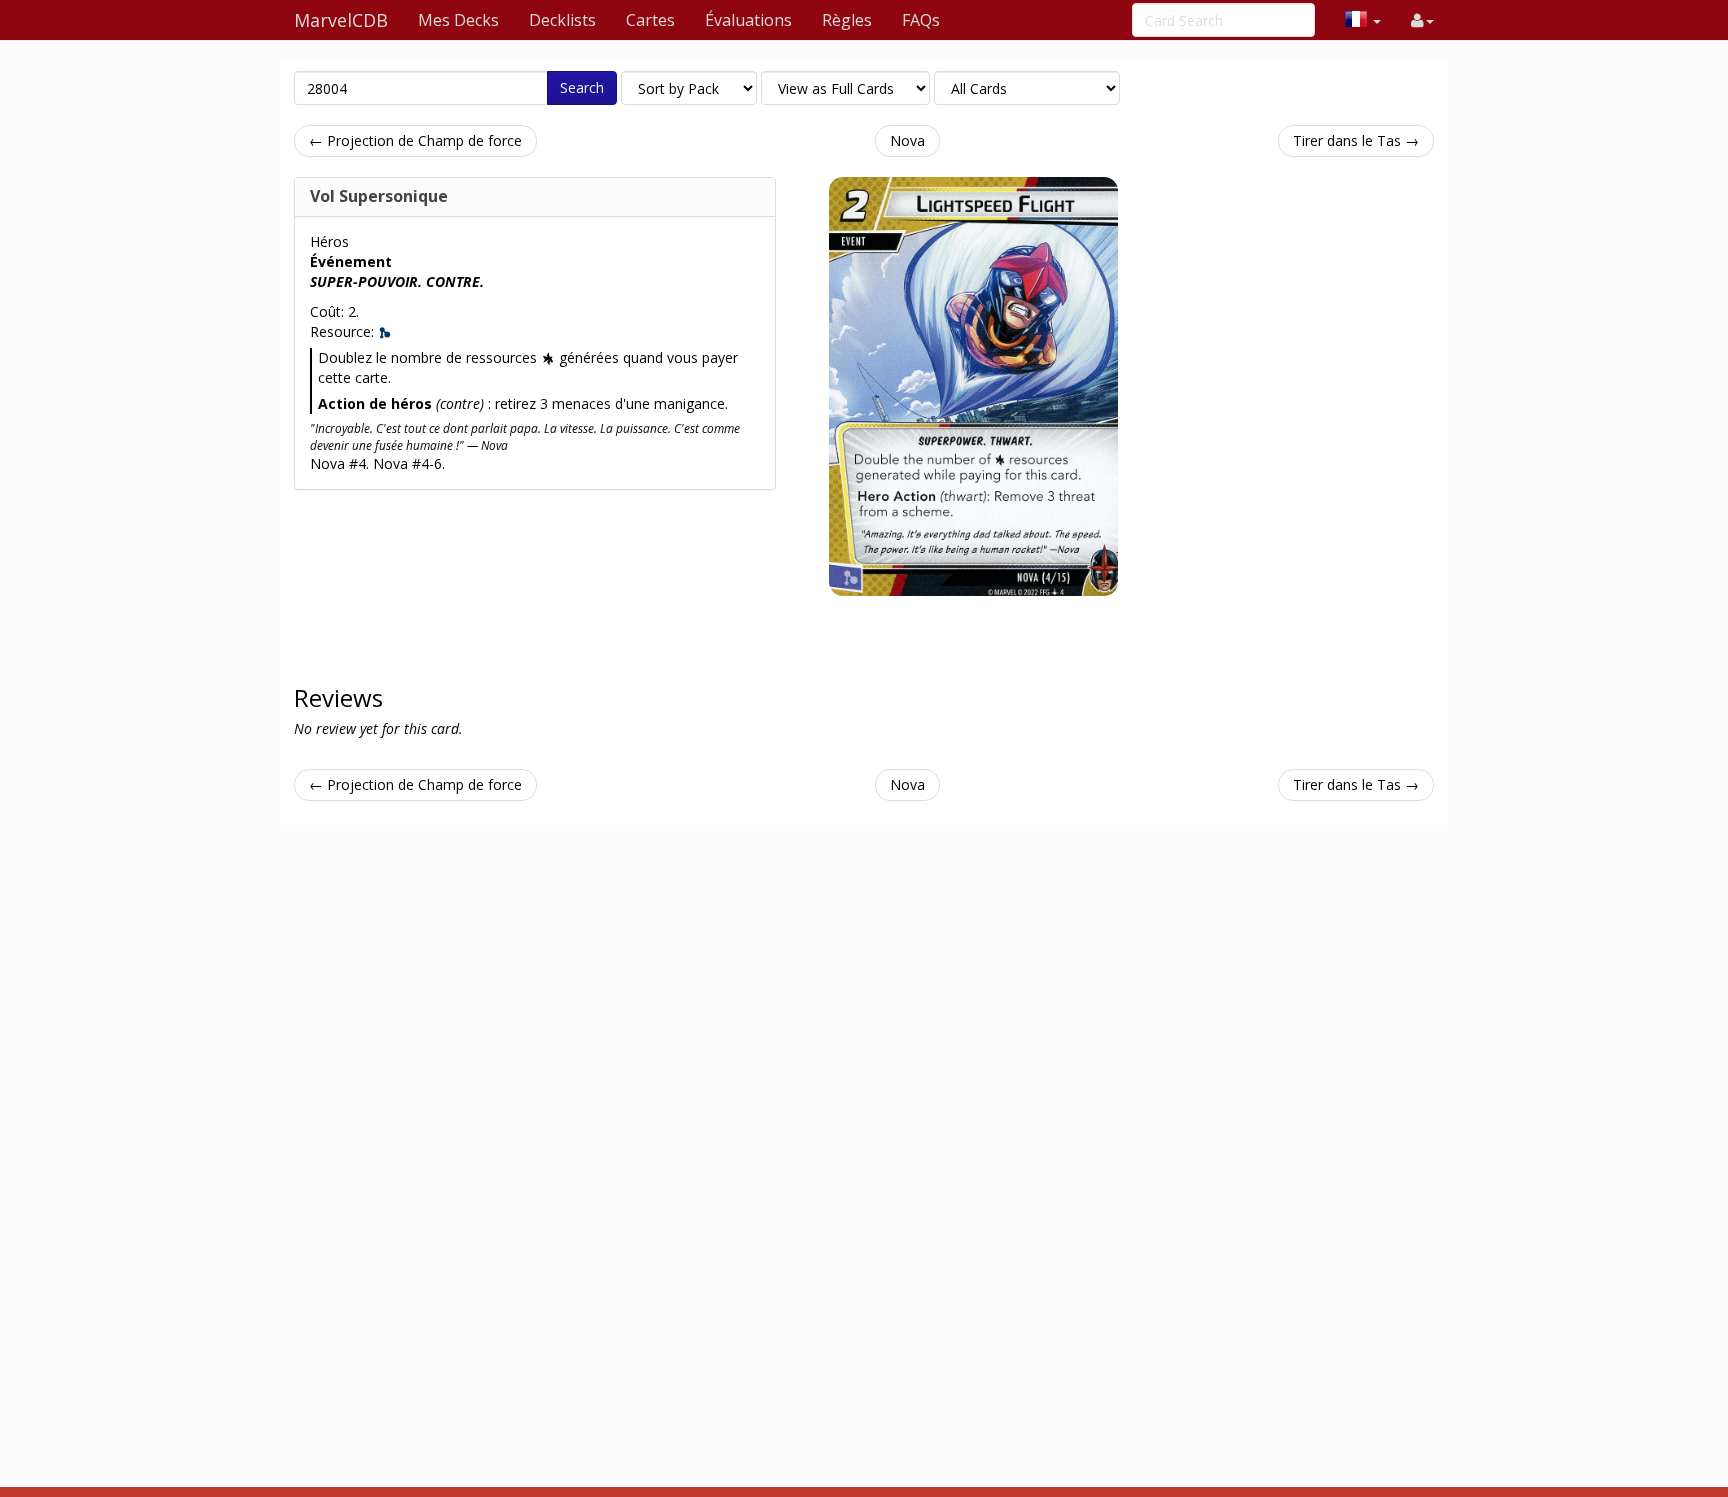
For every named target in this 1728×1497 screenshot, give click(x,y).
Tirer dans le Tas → (1356, 140)
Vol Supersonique (379, 196)
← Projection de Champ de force (415, 140)
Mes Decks (458, 20)
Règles (847, 20)
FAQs (921, 20)
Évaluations (748, 20)
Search (582, 87)
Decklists (562, 20)
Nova (907, 140)
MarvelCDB (341, 20)
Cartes (650, 20)
